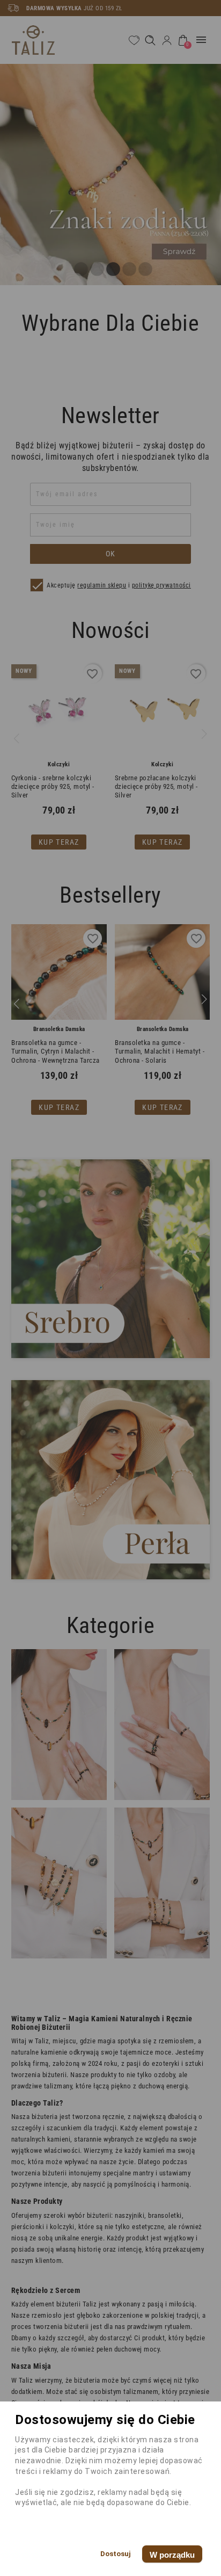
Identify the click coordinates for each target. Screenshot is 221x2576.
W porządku (172, 2555)
